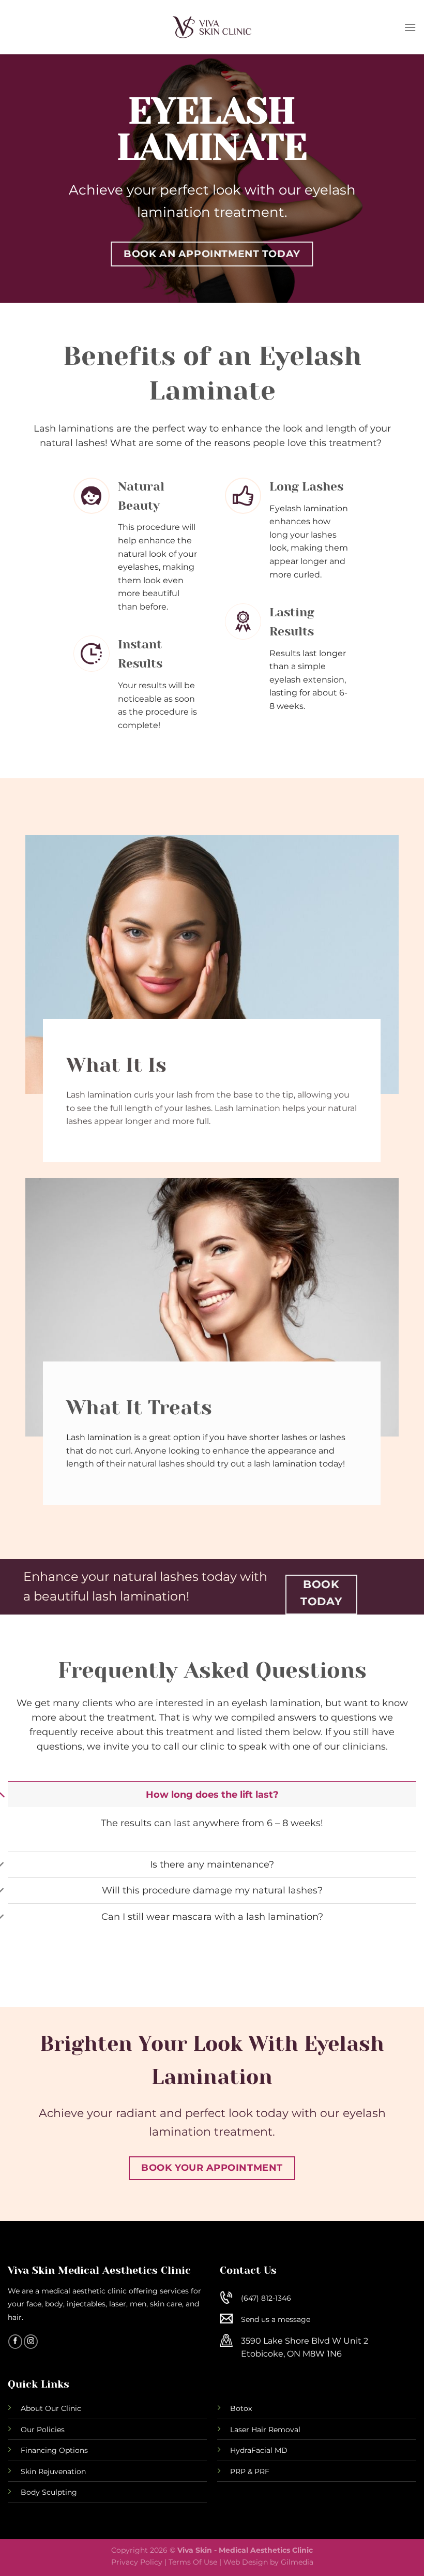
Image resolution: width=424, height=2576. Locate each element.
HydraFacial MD (259, 2450)
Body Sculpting (49, 2492)
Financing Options (54, 2450)
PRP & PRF (250, 2471)
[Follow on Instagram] (31, 2342)
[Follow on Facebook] (15, 2342)
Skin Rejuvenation (53, 2471)
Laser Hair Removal (265, 2430)
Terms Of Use (193, 2562)
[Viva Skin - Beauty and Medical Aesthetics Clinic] (212, 27)
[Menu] (410, 27)
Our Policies (43, 2430)
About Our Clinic (51, 2408)
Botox (241, 2408)
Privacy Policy (137, 2562)
